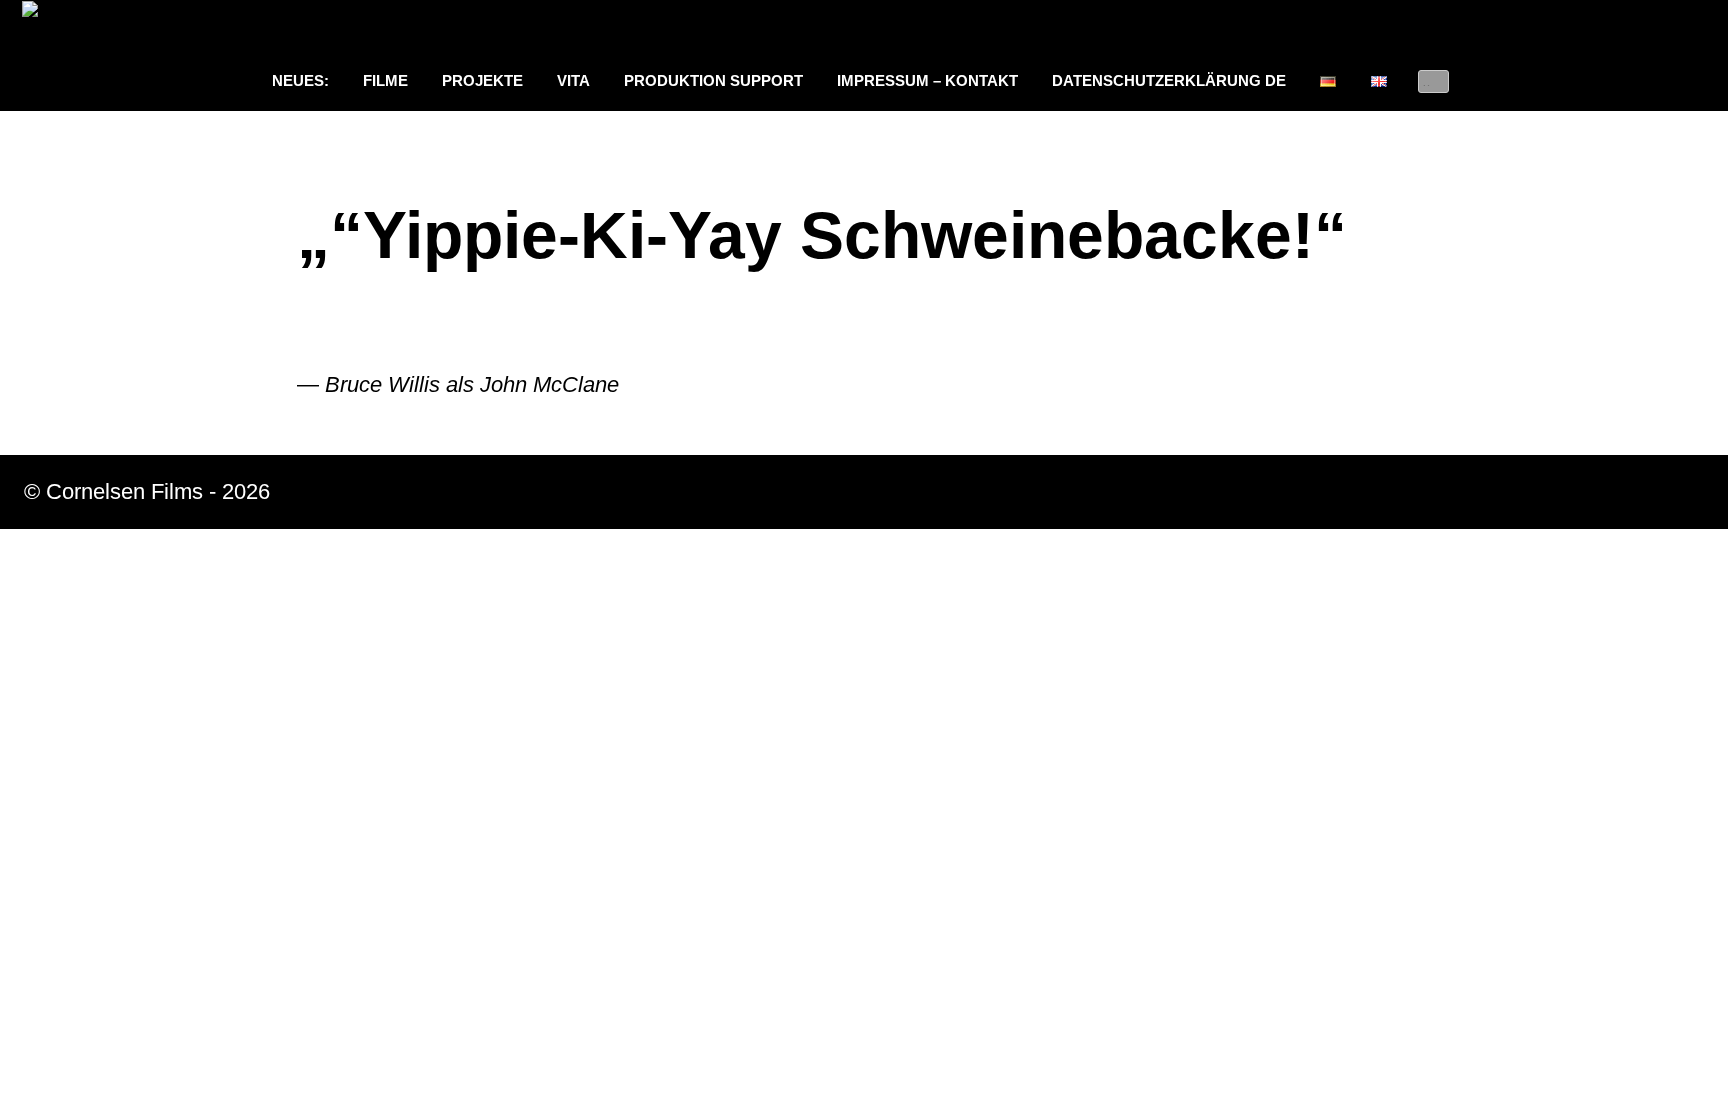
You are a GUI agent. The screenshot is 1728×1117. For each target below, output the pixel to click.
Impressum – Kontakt (927, 80)
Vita (573, 80)
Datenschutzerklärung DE (1169, 80)
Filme (385, 80)
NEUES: (300, 80)
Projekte (482, 80)
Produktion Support (713, 80)
